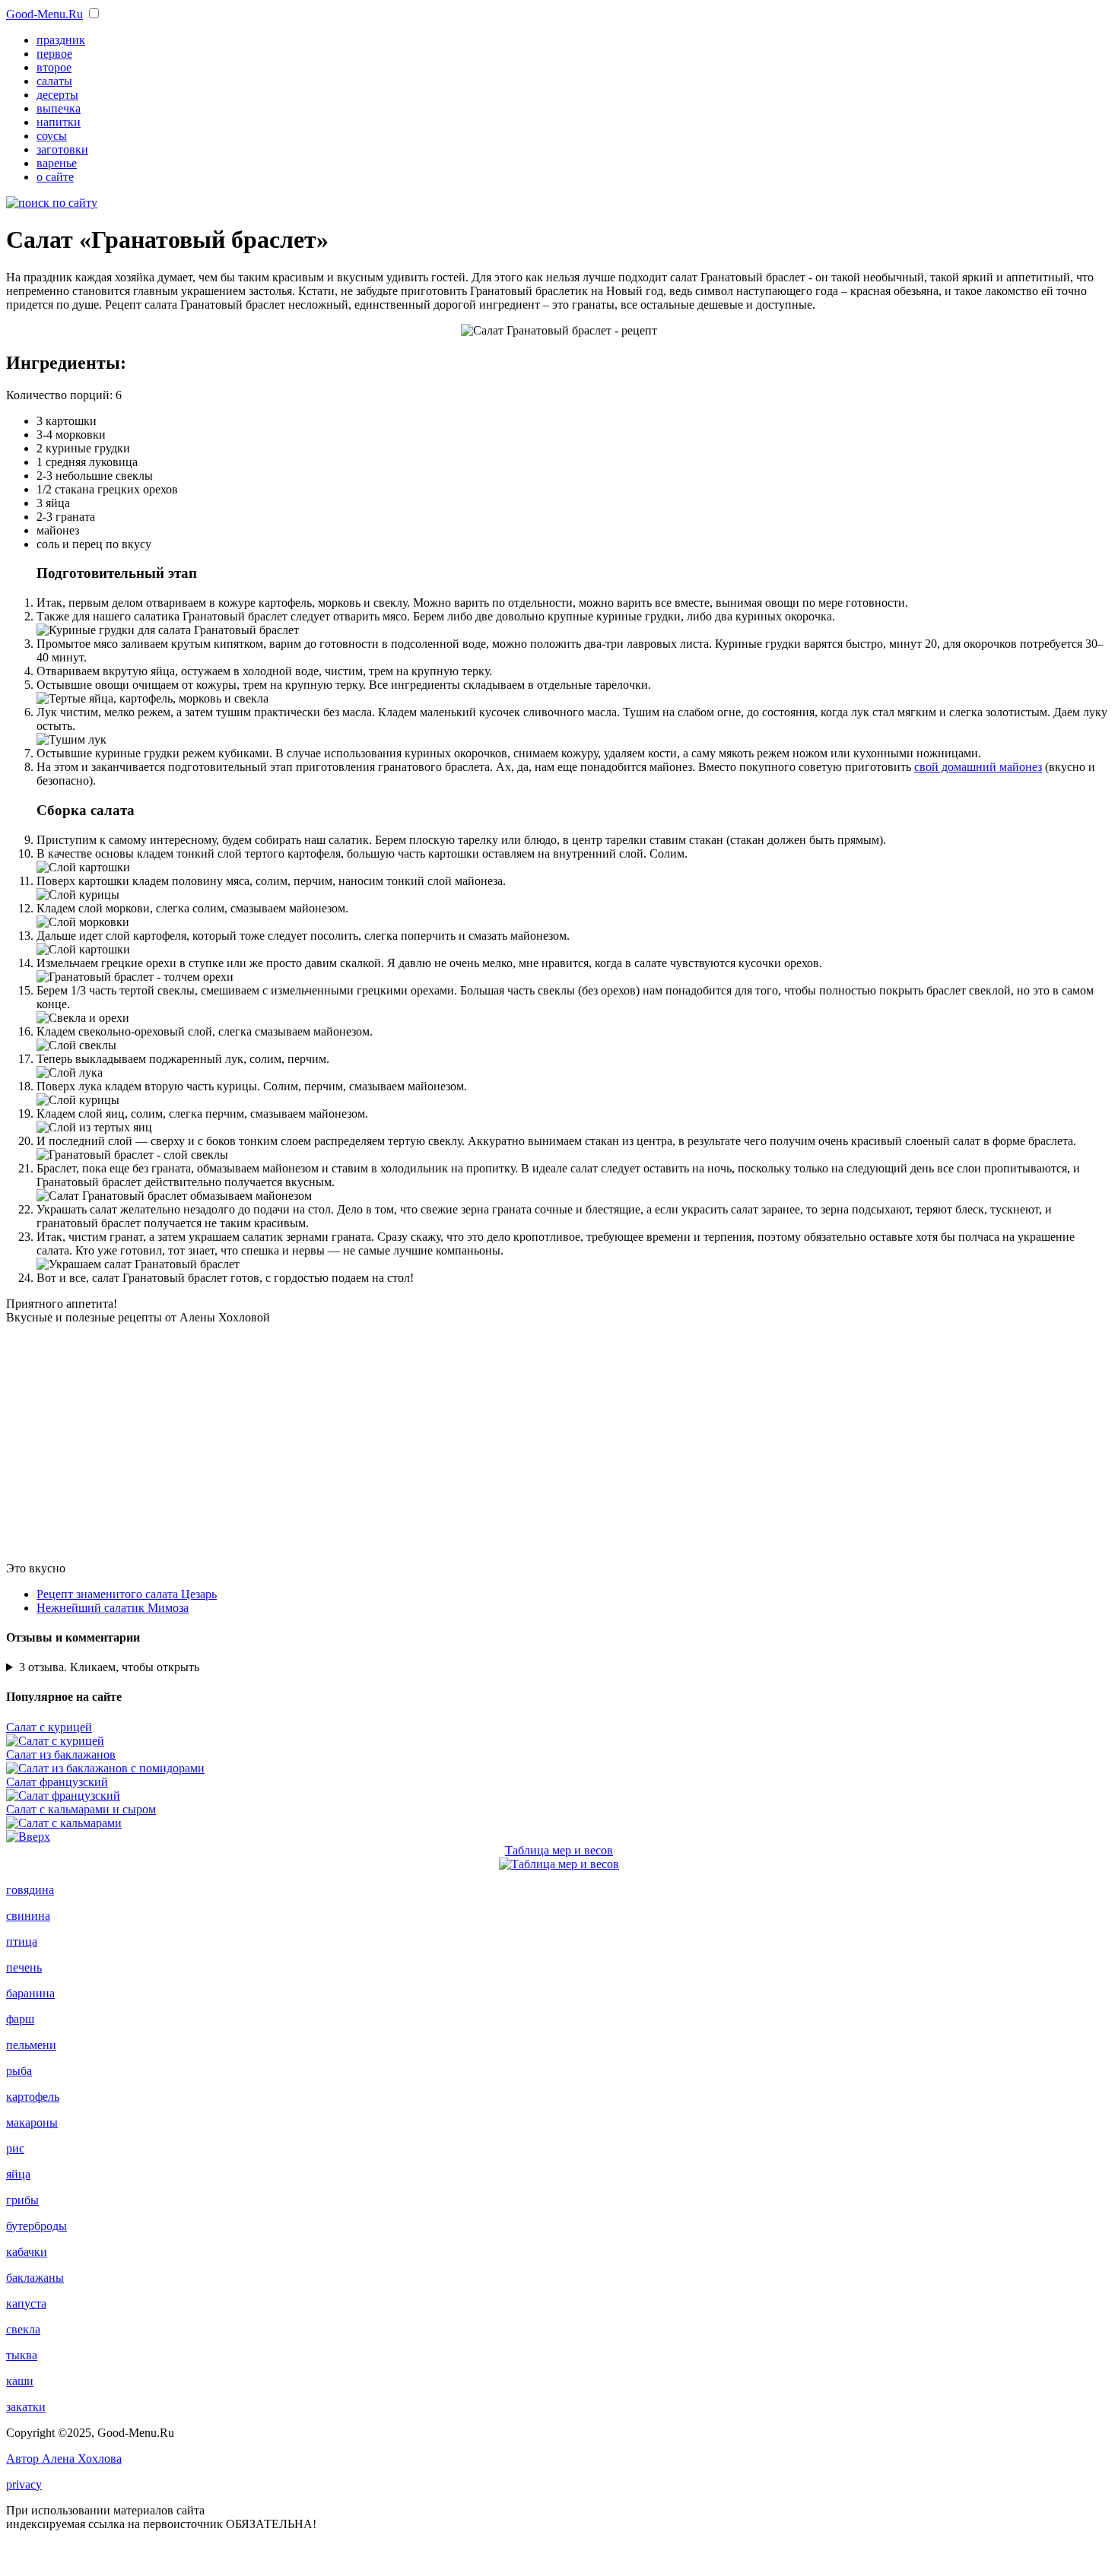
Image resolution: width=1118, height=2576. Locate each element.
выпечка (59, 108)
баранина (30, 1993)
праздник (61, 40)
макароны (32, 2122)
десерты (57, 95)
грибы (22, 2200)
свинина (28, 1916)
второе (54, 67)
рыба (19, 2071)
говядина (30, 1890)
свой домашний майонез (978, 767)
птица (22, 1942)
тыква (22, 2355)
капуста (26, 2303)
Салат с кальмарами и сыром (81, 1809)
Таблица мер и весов (559, 1850)
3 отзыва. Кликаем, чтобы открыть (109, 1667)
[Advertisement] (559, 1443)
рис (15, 2148)
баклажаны (35, 2278)
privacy (24, 2484)
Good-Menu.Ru (44, 14)
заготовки (62, 149)
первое (54, 54)
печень (24, 1967)
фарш (20, 2019)
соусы (52, 136)
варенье (57, 163)
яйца (18, 2174)
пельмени (31, 2045)
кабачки (27, 2252)
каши (20, 2381)
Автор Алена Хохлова (64, 2459)
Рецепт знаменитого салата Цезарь (127, 1594)
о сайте (55, 177)
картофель (33, 2097)
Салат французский (57, 1782)
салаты (54, 81)
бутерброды (37, 2226)
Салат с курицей (49, 1727)
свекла (23, 2329)
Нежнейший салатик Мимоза (113, 1608)
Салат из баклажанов (61, 1754)
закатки (26, 2407)
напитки (59, 122)
